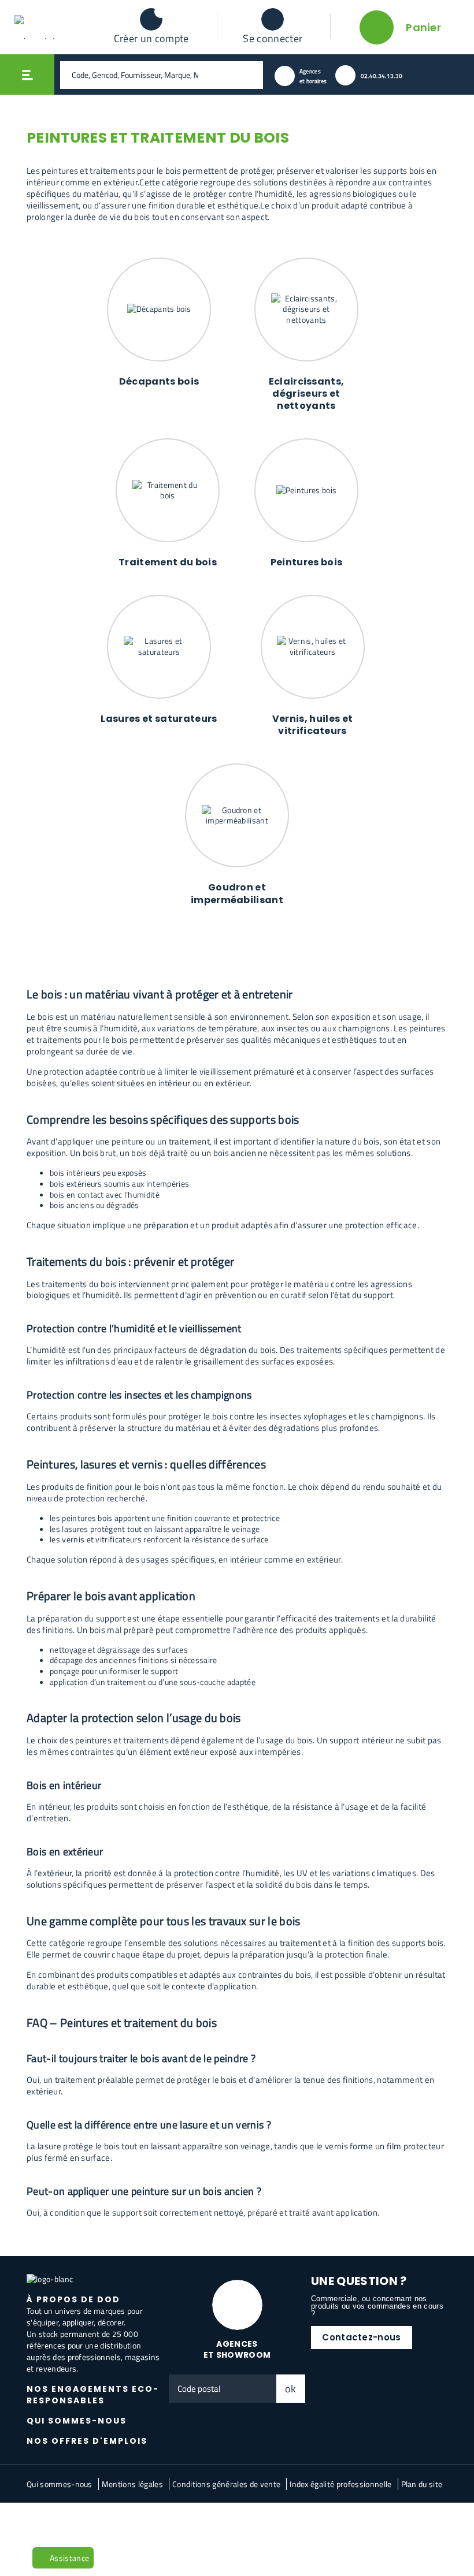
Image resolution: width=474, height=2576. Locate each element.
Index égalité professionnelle (340, 2484)
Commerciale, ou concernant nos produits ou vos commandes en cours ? (377, 2306)
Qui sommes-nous (60, 2484)
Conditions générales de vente (226, 2484)
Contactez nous (112, 2521)
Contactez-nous (361, 2337)
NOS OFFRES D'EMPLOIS (87, 2441)
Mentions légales (132, 2484)
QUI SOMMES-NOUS (77, 2421)
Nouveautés (54, 2521)
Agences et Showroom (237, 2349)
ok (291, 2389)
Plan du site (422, 2484)
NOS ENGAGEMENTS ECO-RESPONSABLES (93, 2395)
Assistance (69, 2558)
